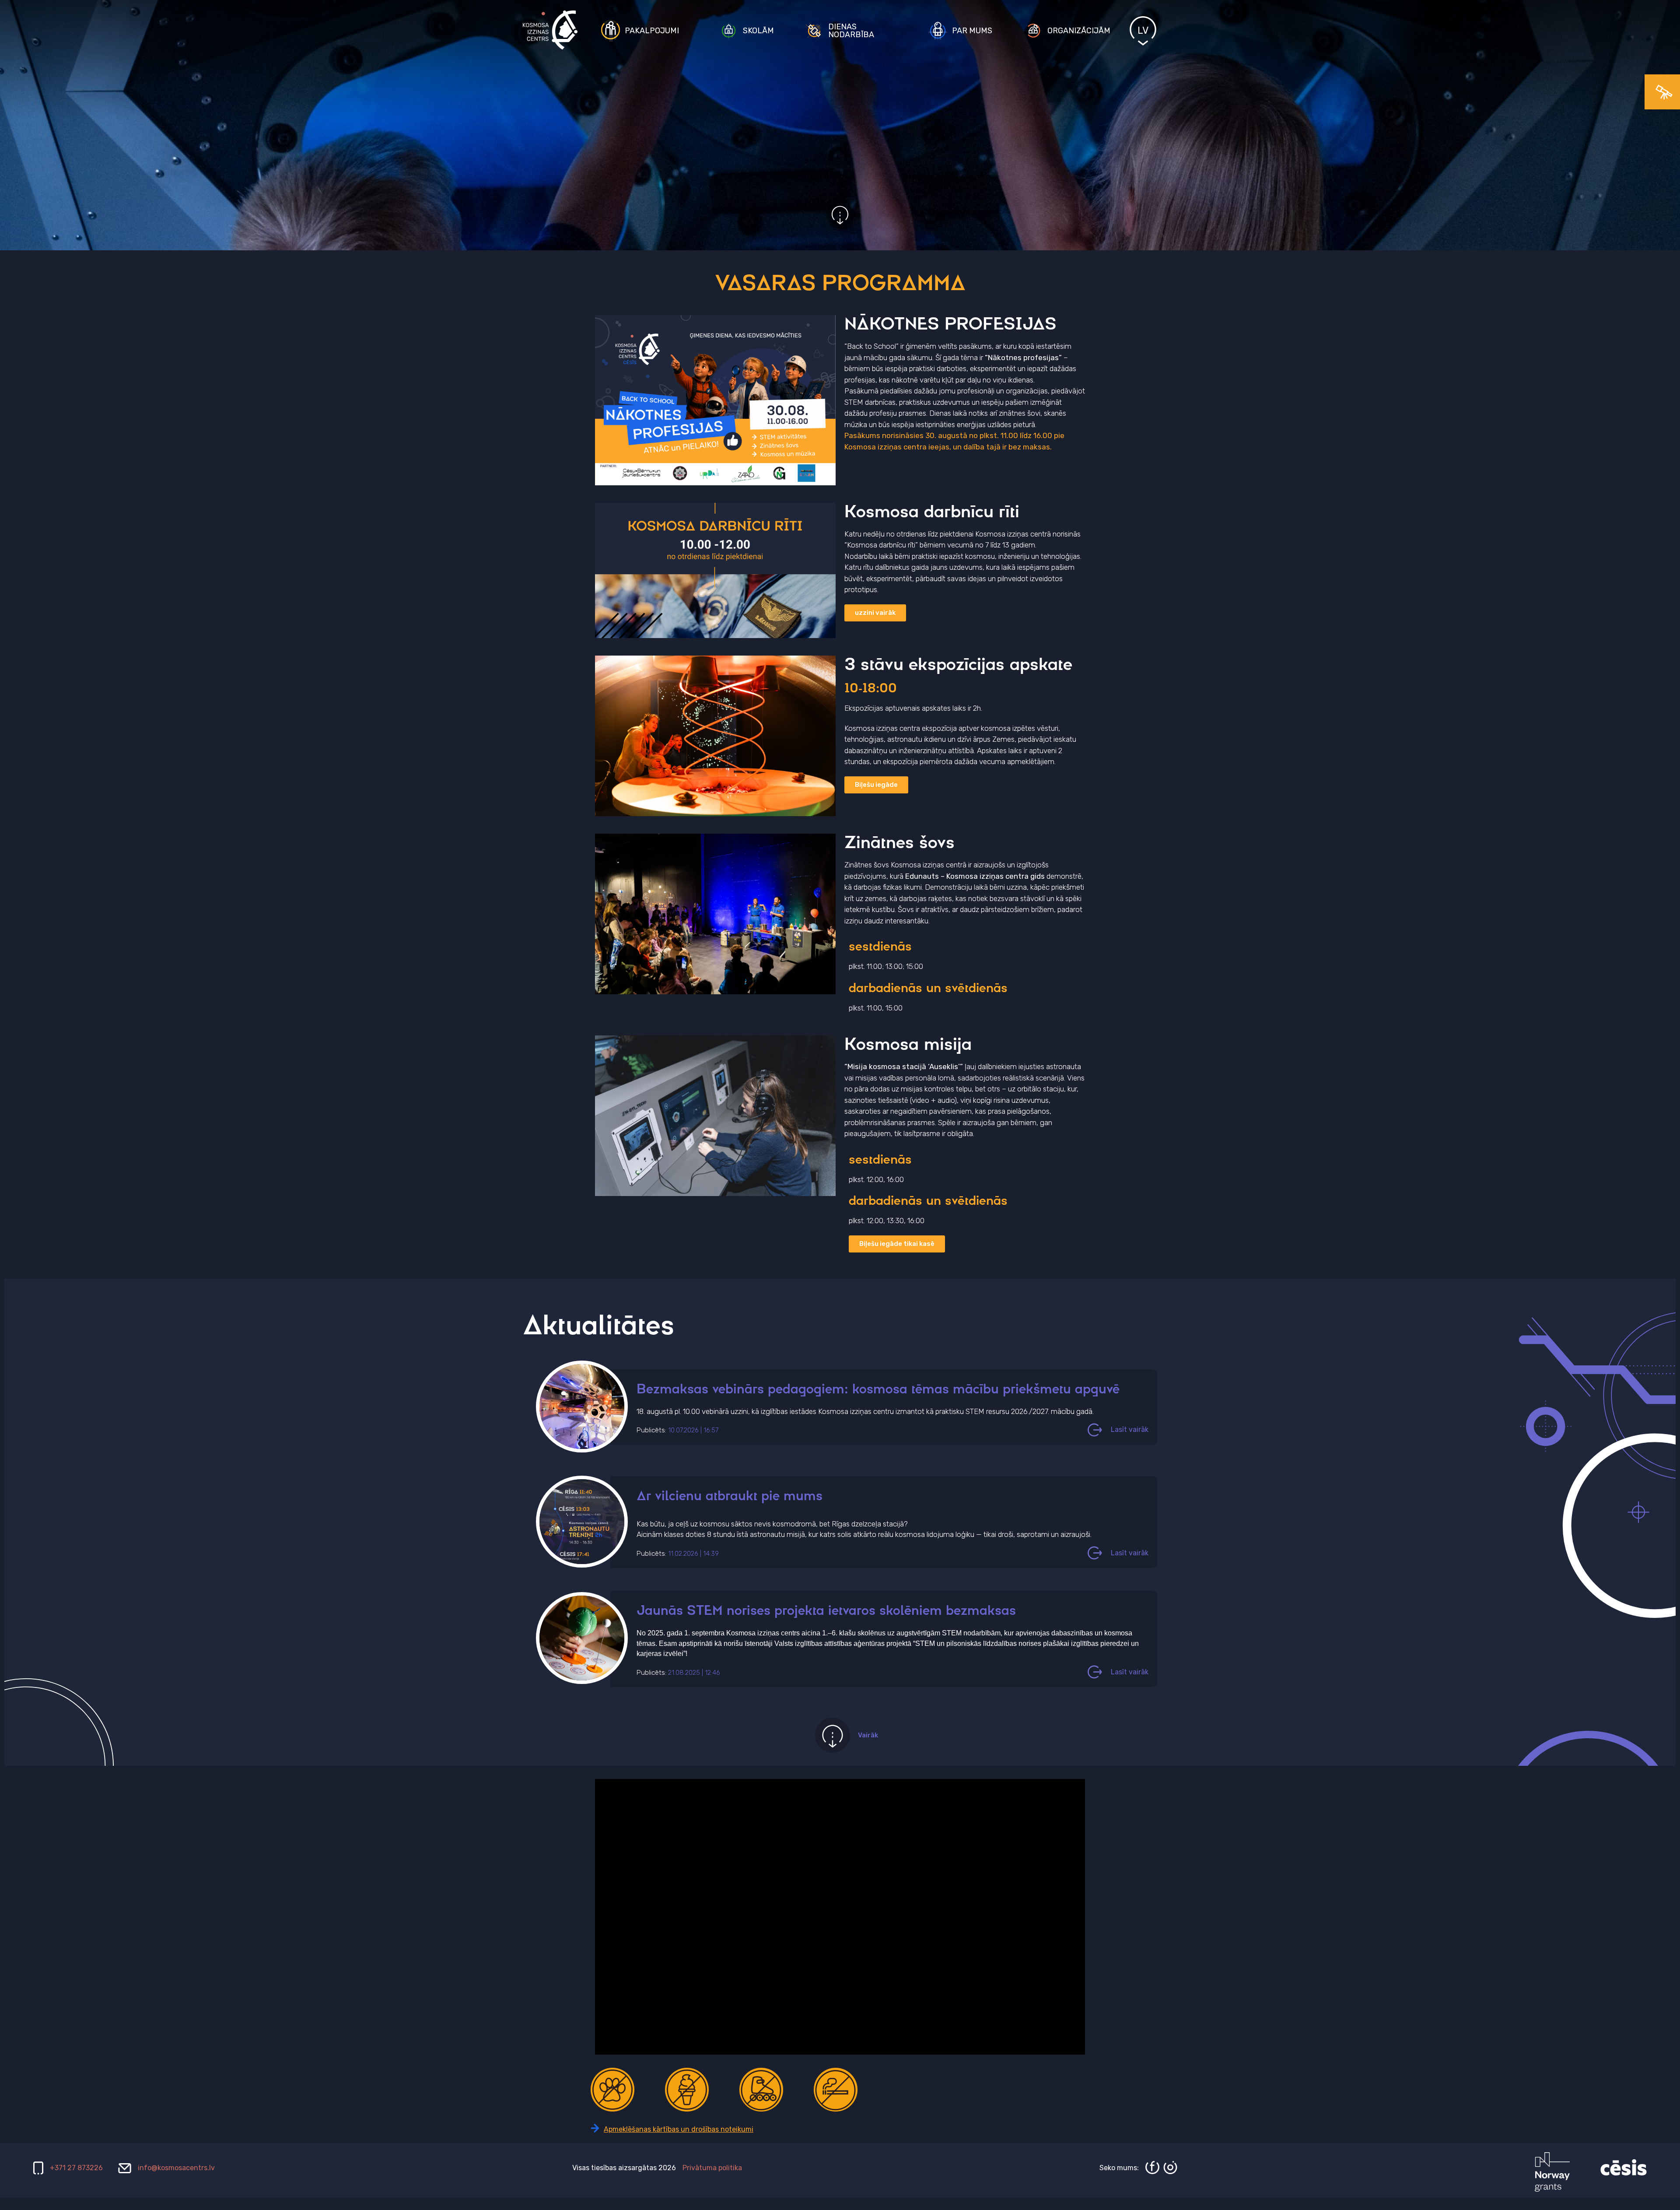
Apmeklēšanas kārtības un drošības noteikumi (679, 2129)
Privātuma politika (712, 2168)
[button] (897, 1244)
